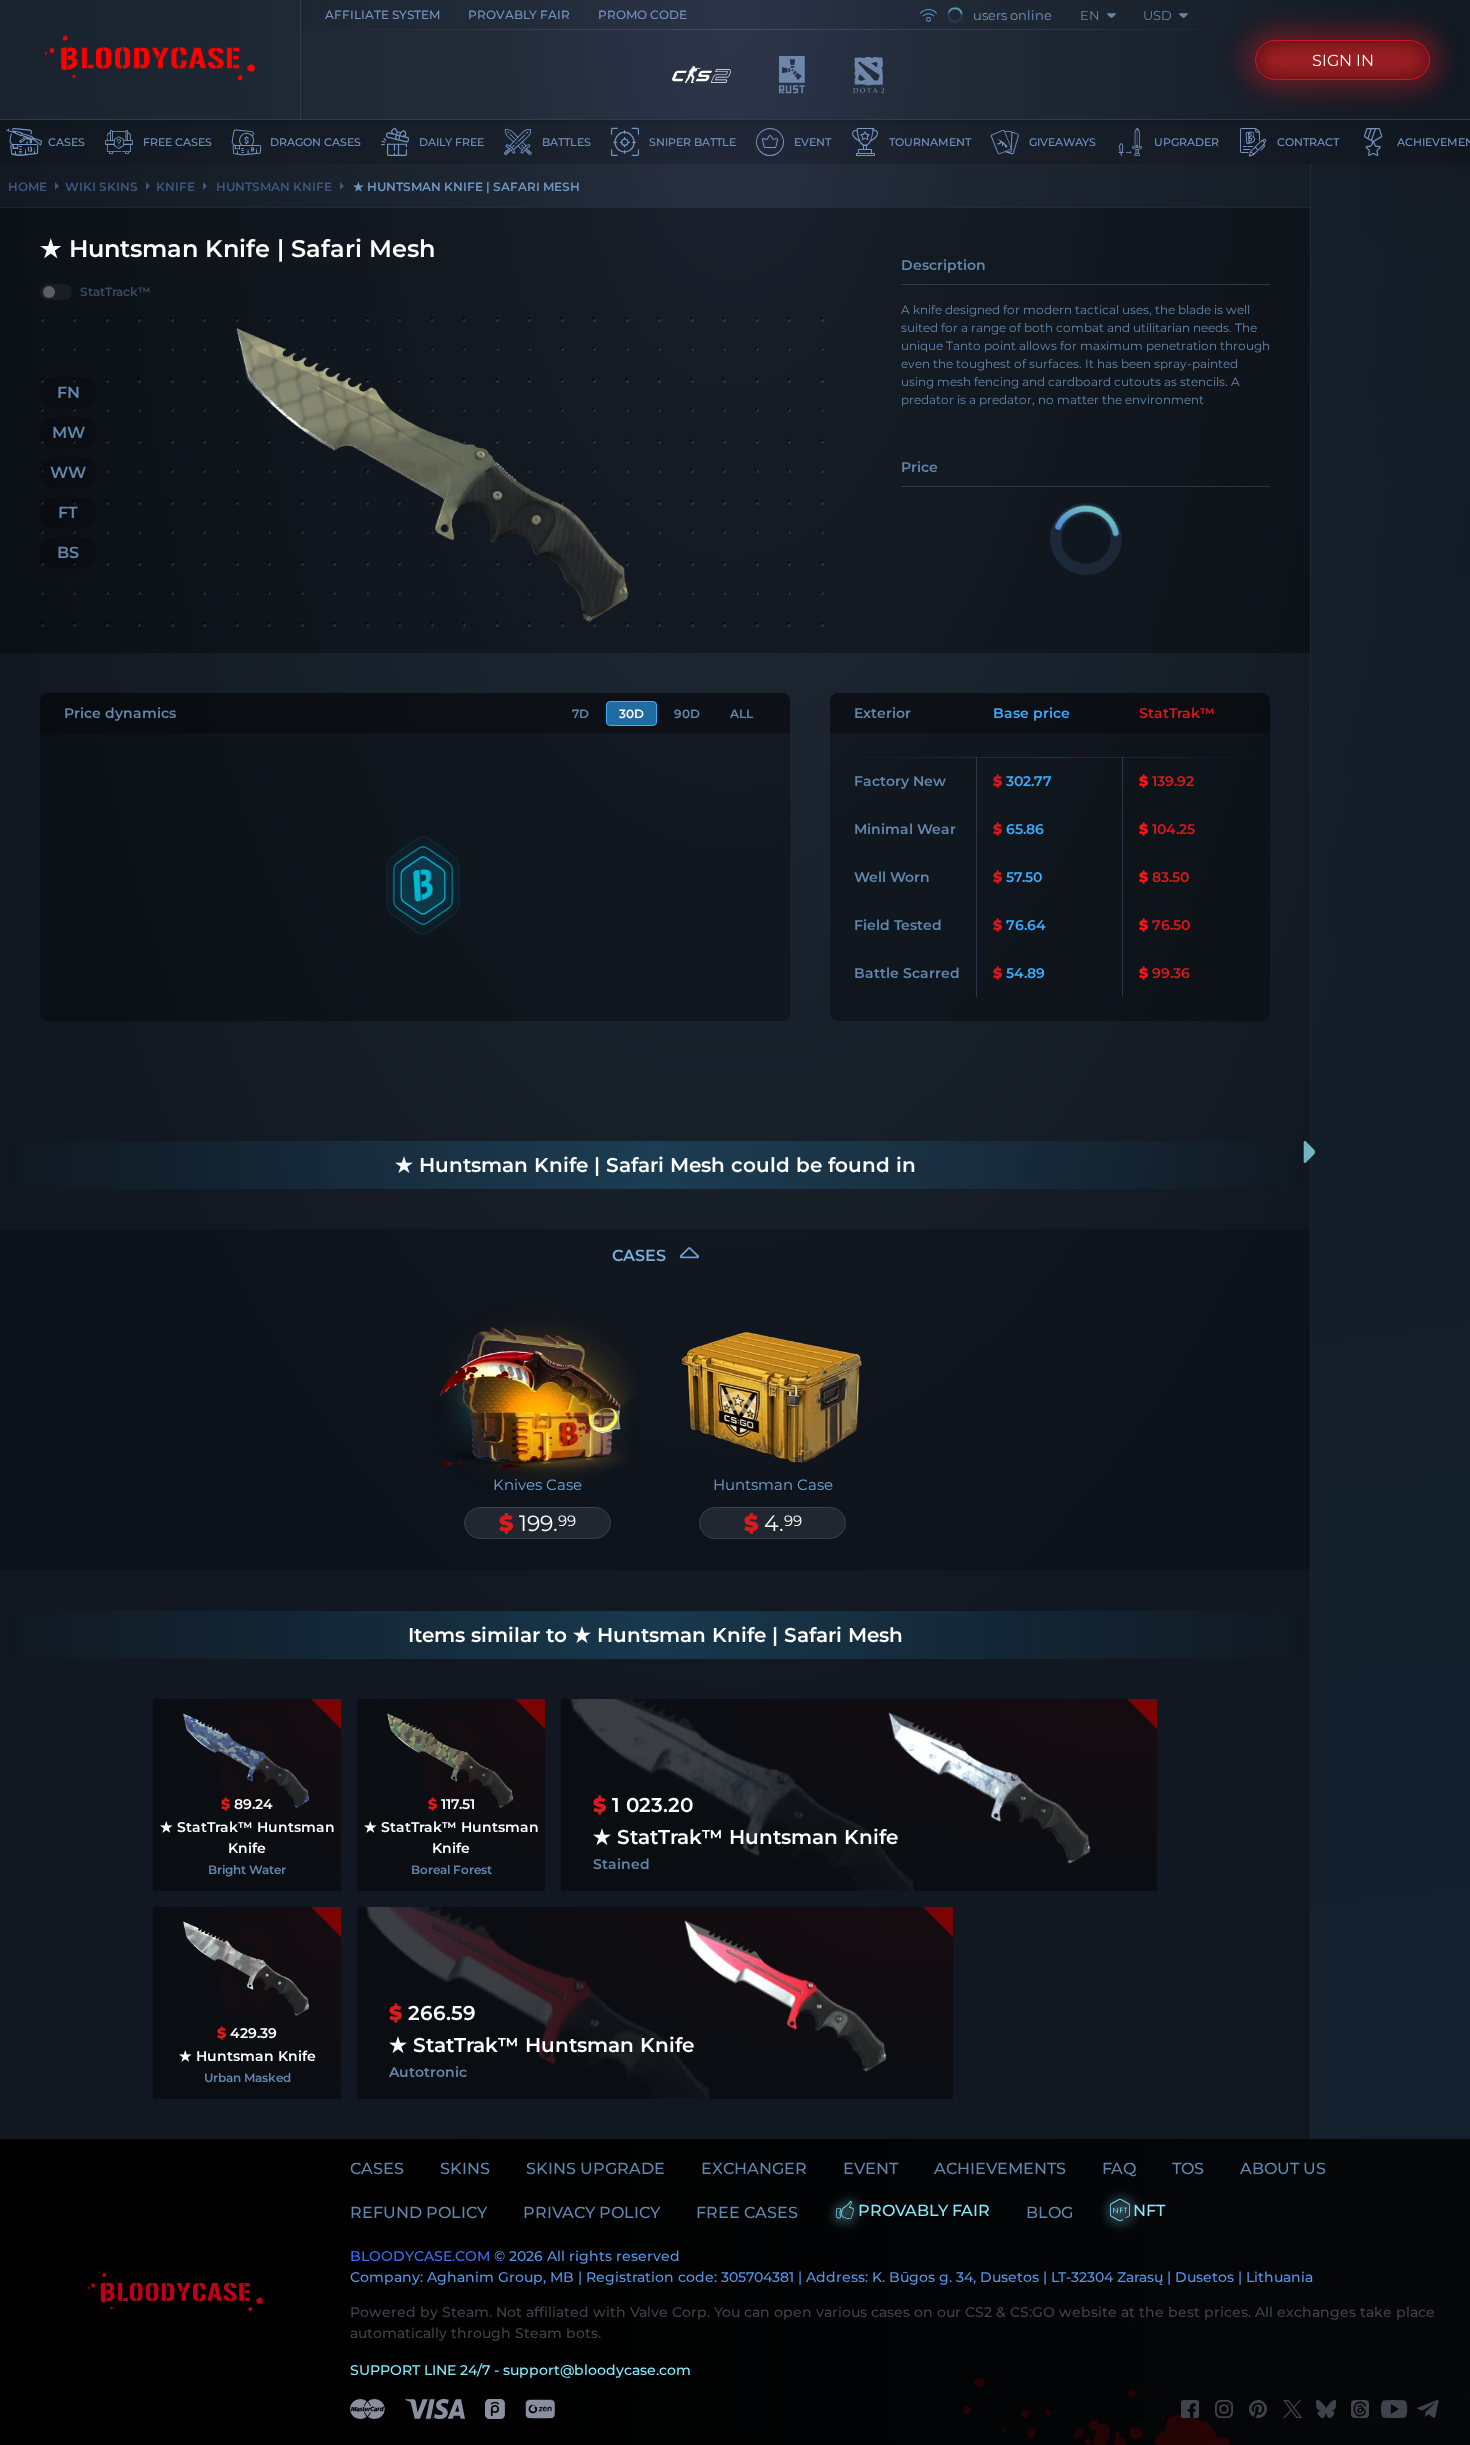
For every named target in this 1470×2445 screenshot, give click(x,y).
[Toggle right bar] (1310, 1152)
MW (68, 432)
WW (68, 472)
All (741, 713)
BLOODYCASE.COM (420, 2256)
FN (68, 392)
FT (68, 512)
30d (631, 713)
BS (68, 552)
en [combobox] (1090, 15)
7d (580, 713)
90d (687, 713)
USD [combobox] (1157, 15)
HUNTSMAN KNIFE (272, 186)
